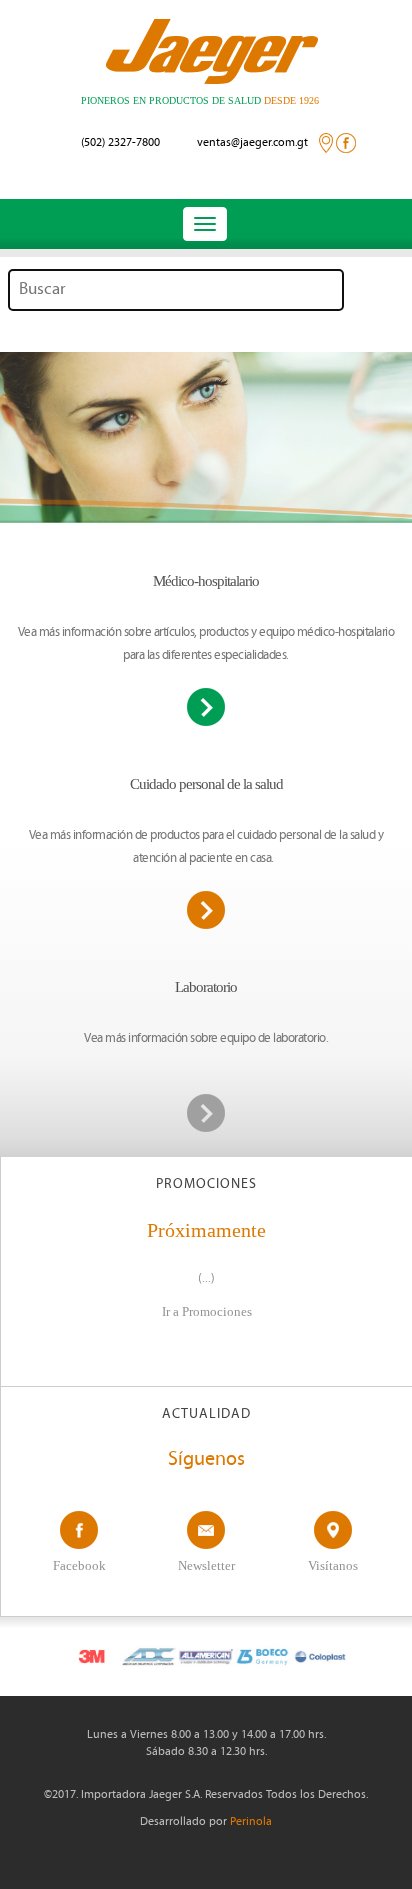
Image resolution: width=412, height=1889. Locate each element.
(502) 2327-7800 (120, 143)
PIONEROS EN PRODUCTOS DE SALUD (200, 100)
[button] (36, 437)
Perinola (251, 1822)
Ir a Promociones (207, 1311)
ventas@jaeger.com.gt (252, 143)
